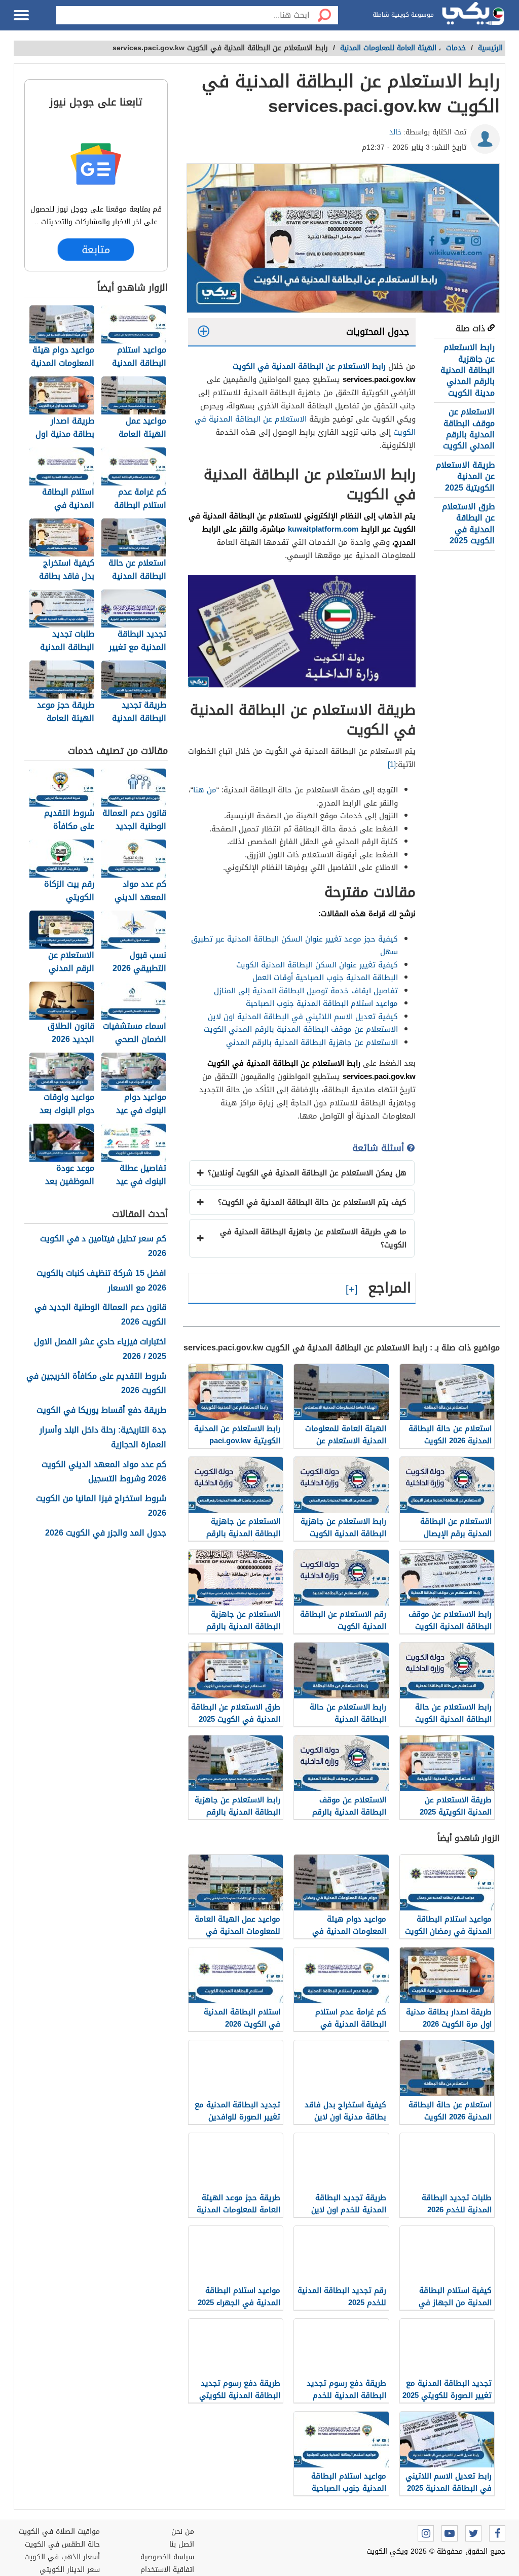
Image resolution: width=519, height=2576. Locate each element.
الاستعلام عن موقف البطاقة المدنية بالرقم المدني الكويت (469, 429)
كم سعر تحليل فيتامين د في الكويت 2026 (103, 1246)
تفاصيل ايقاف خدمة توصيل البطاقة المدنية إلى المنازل (306, 991)
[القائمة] (21, 15)
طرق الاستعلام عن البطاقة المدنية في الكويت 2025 (468, 524)
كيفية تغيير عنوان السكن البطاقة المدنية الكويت (317, 965)
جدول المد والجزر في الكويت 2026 (106, 1533)
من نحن (183, 2532)
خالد (395, 132)
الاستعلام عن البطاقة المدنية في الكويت (305, 426)
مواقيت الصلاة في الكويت (59, 2532)
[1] (392, 764)
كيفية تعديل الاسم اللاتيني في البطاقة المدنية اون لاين (303, 1017)
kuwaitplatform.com (323, 529)
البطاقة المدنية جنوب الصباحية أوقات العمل (325, 978)
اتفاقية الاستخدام (167, 2570)
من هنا (205, 790)
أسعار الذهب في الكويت (62, 2557)
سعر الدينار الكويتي (70, 2570)
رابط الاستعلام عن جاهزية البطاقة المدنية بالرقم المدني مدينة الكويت (468, 370)
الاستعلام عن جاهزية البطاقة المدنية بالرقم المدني (312, 1042)
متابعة (96, 249)
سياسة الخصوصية (167, 2557)
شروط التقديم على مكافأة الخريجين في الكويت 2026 (96, 1384)
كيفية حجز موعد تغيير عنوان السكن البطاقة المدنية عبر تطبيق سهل (294, 946)
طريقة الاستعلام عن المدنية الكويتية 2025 (465, 476)
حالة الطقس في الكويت (62, 2544)
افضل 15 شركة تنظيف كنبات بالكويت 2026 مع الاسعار (101, 1281)
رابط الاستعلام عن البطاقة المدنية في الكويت (309, 366)
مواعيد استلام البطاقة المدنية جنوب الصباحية (322, 1003)
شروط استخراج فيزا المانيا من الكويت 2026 (101, 1506)
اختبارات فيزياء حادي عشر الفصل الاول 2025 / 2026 (100, 1349)
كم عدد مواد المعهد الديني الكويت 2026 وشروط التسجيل (104, 1472)
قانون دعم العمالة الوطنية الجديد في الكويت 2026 (100, 1315)
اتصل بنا (182, 2544)
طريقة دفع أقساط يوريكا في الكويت (101, 1411)
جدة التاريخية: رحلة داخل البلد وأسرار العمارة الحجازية (103, 1438)
